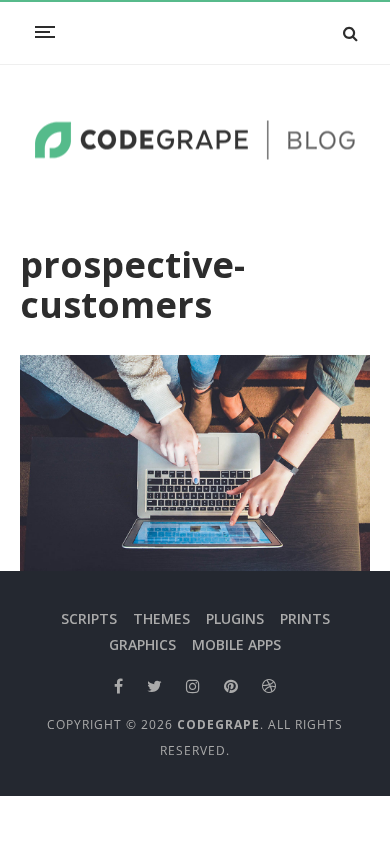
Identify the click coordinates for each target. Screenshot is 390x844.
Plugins (235, 618)
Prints (305, 618)
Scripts (89, 618)
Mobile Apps (236, 644)
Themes (161, 618)
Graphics (142, 644)
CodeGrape (218, 724)
